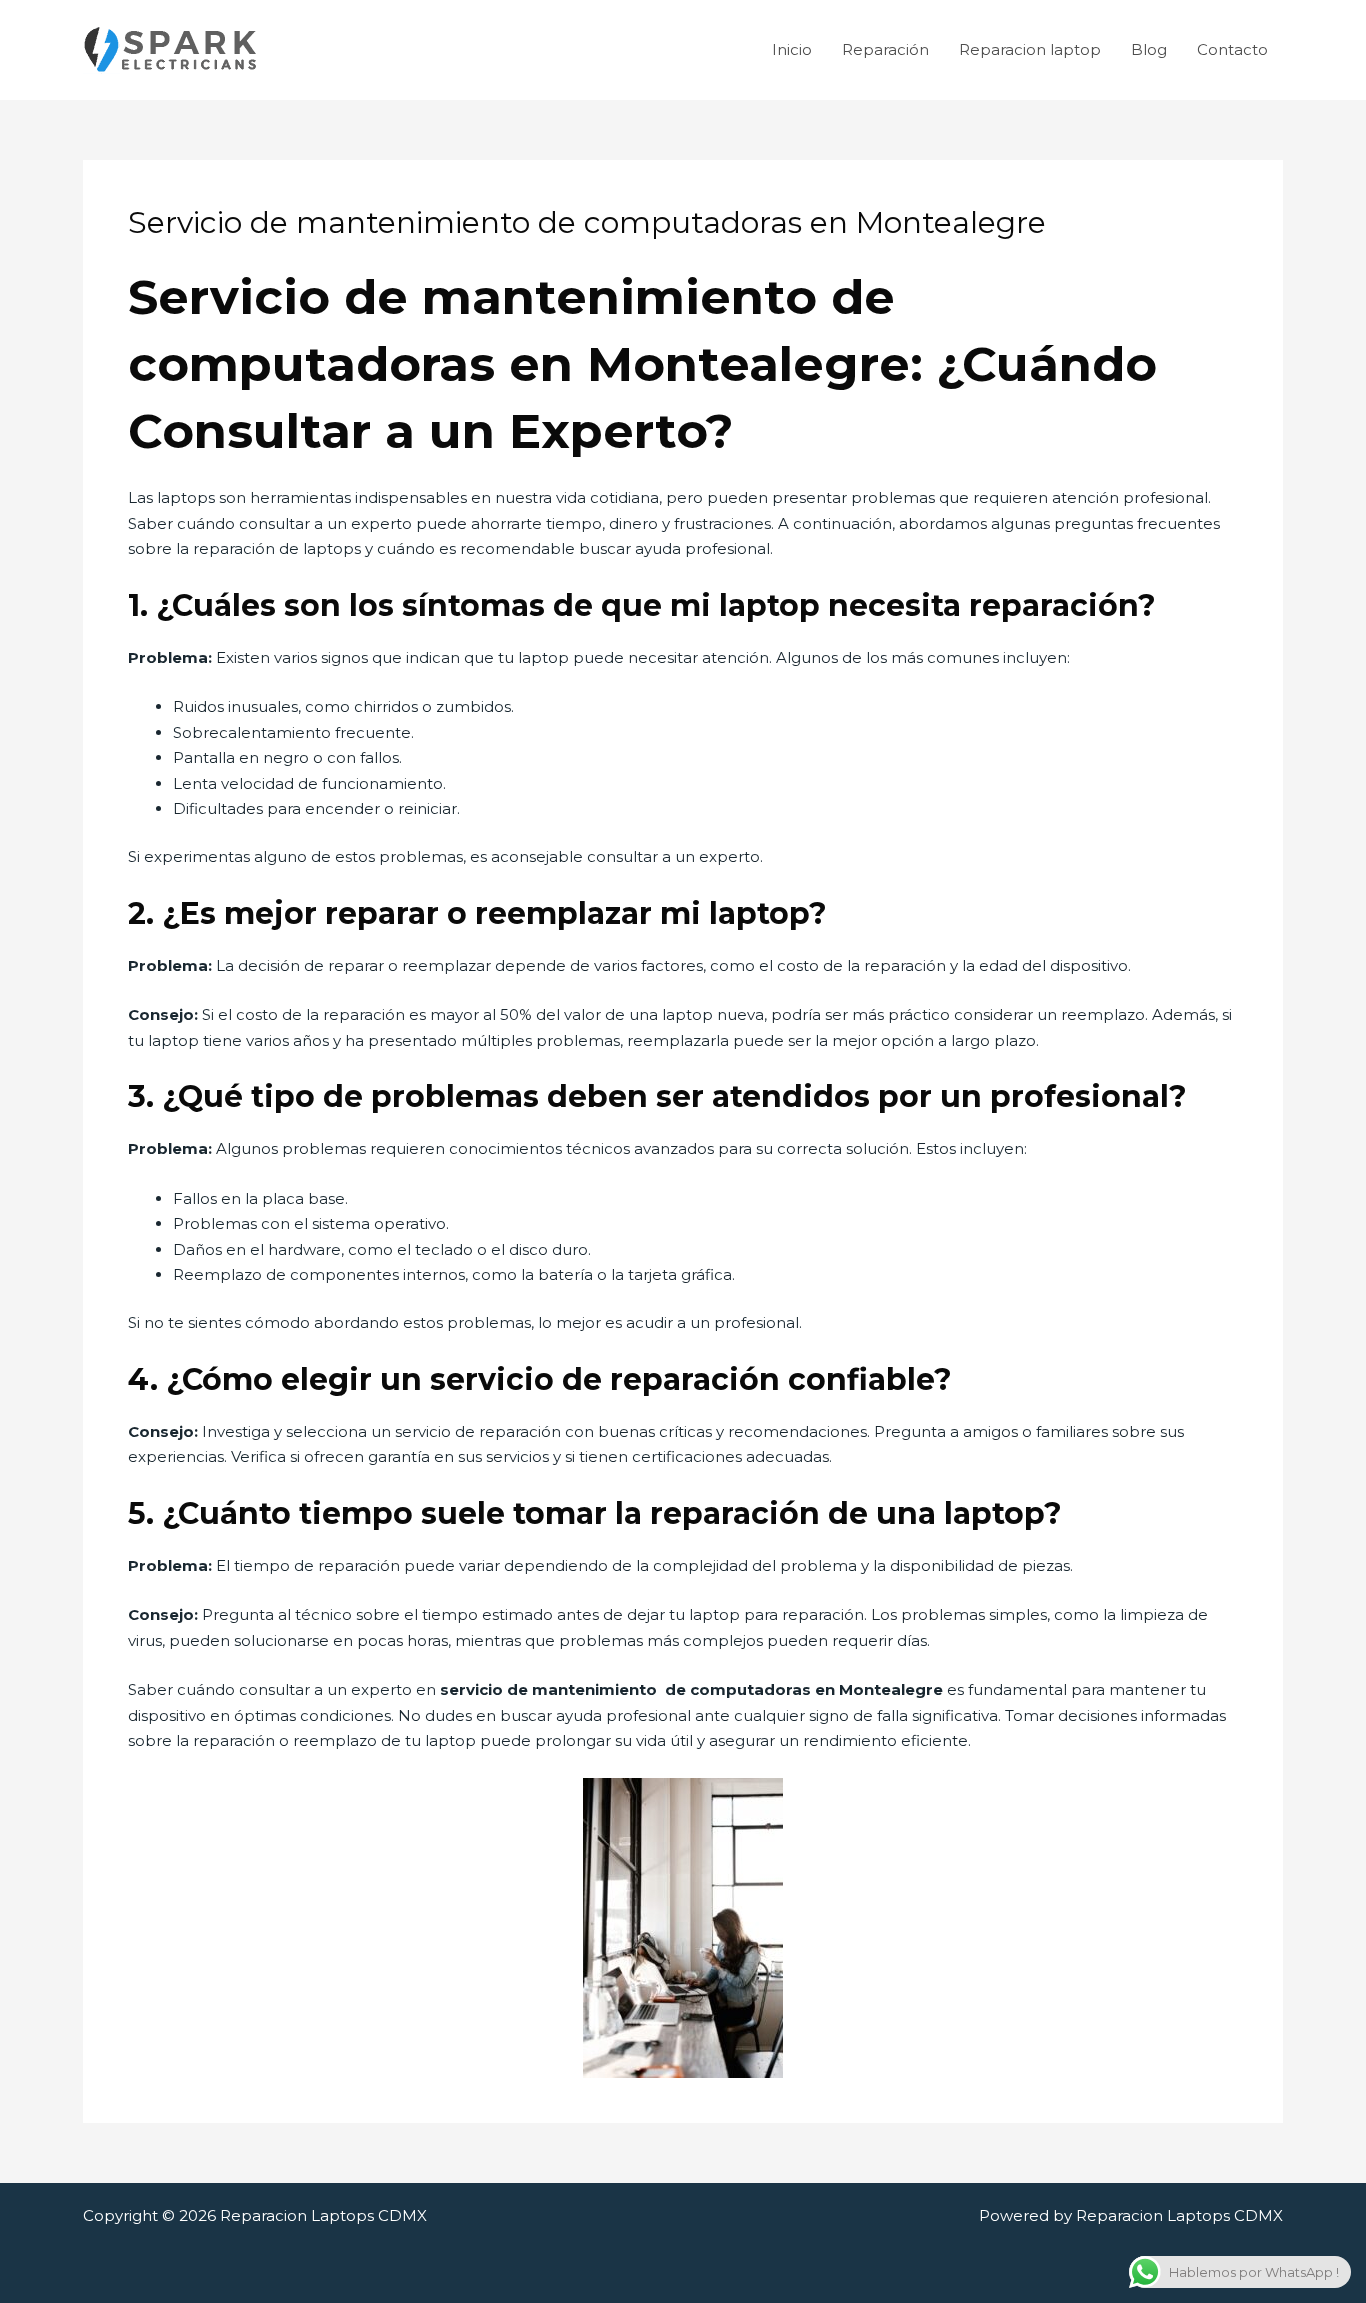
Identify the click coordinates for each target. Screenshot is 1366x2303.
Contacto (1232, 49)
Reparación (885, 49)
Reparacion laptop (1030, 49)
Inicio (792, 49)
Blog (1149, 49)
